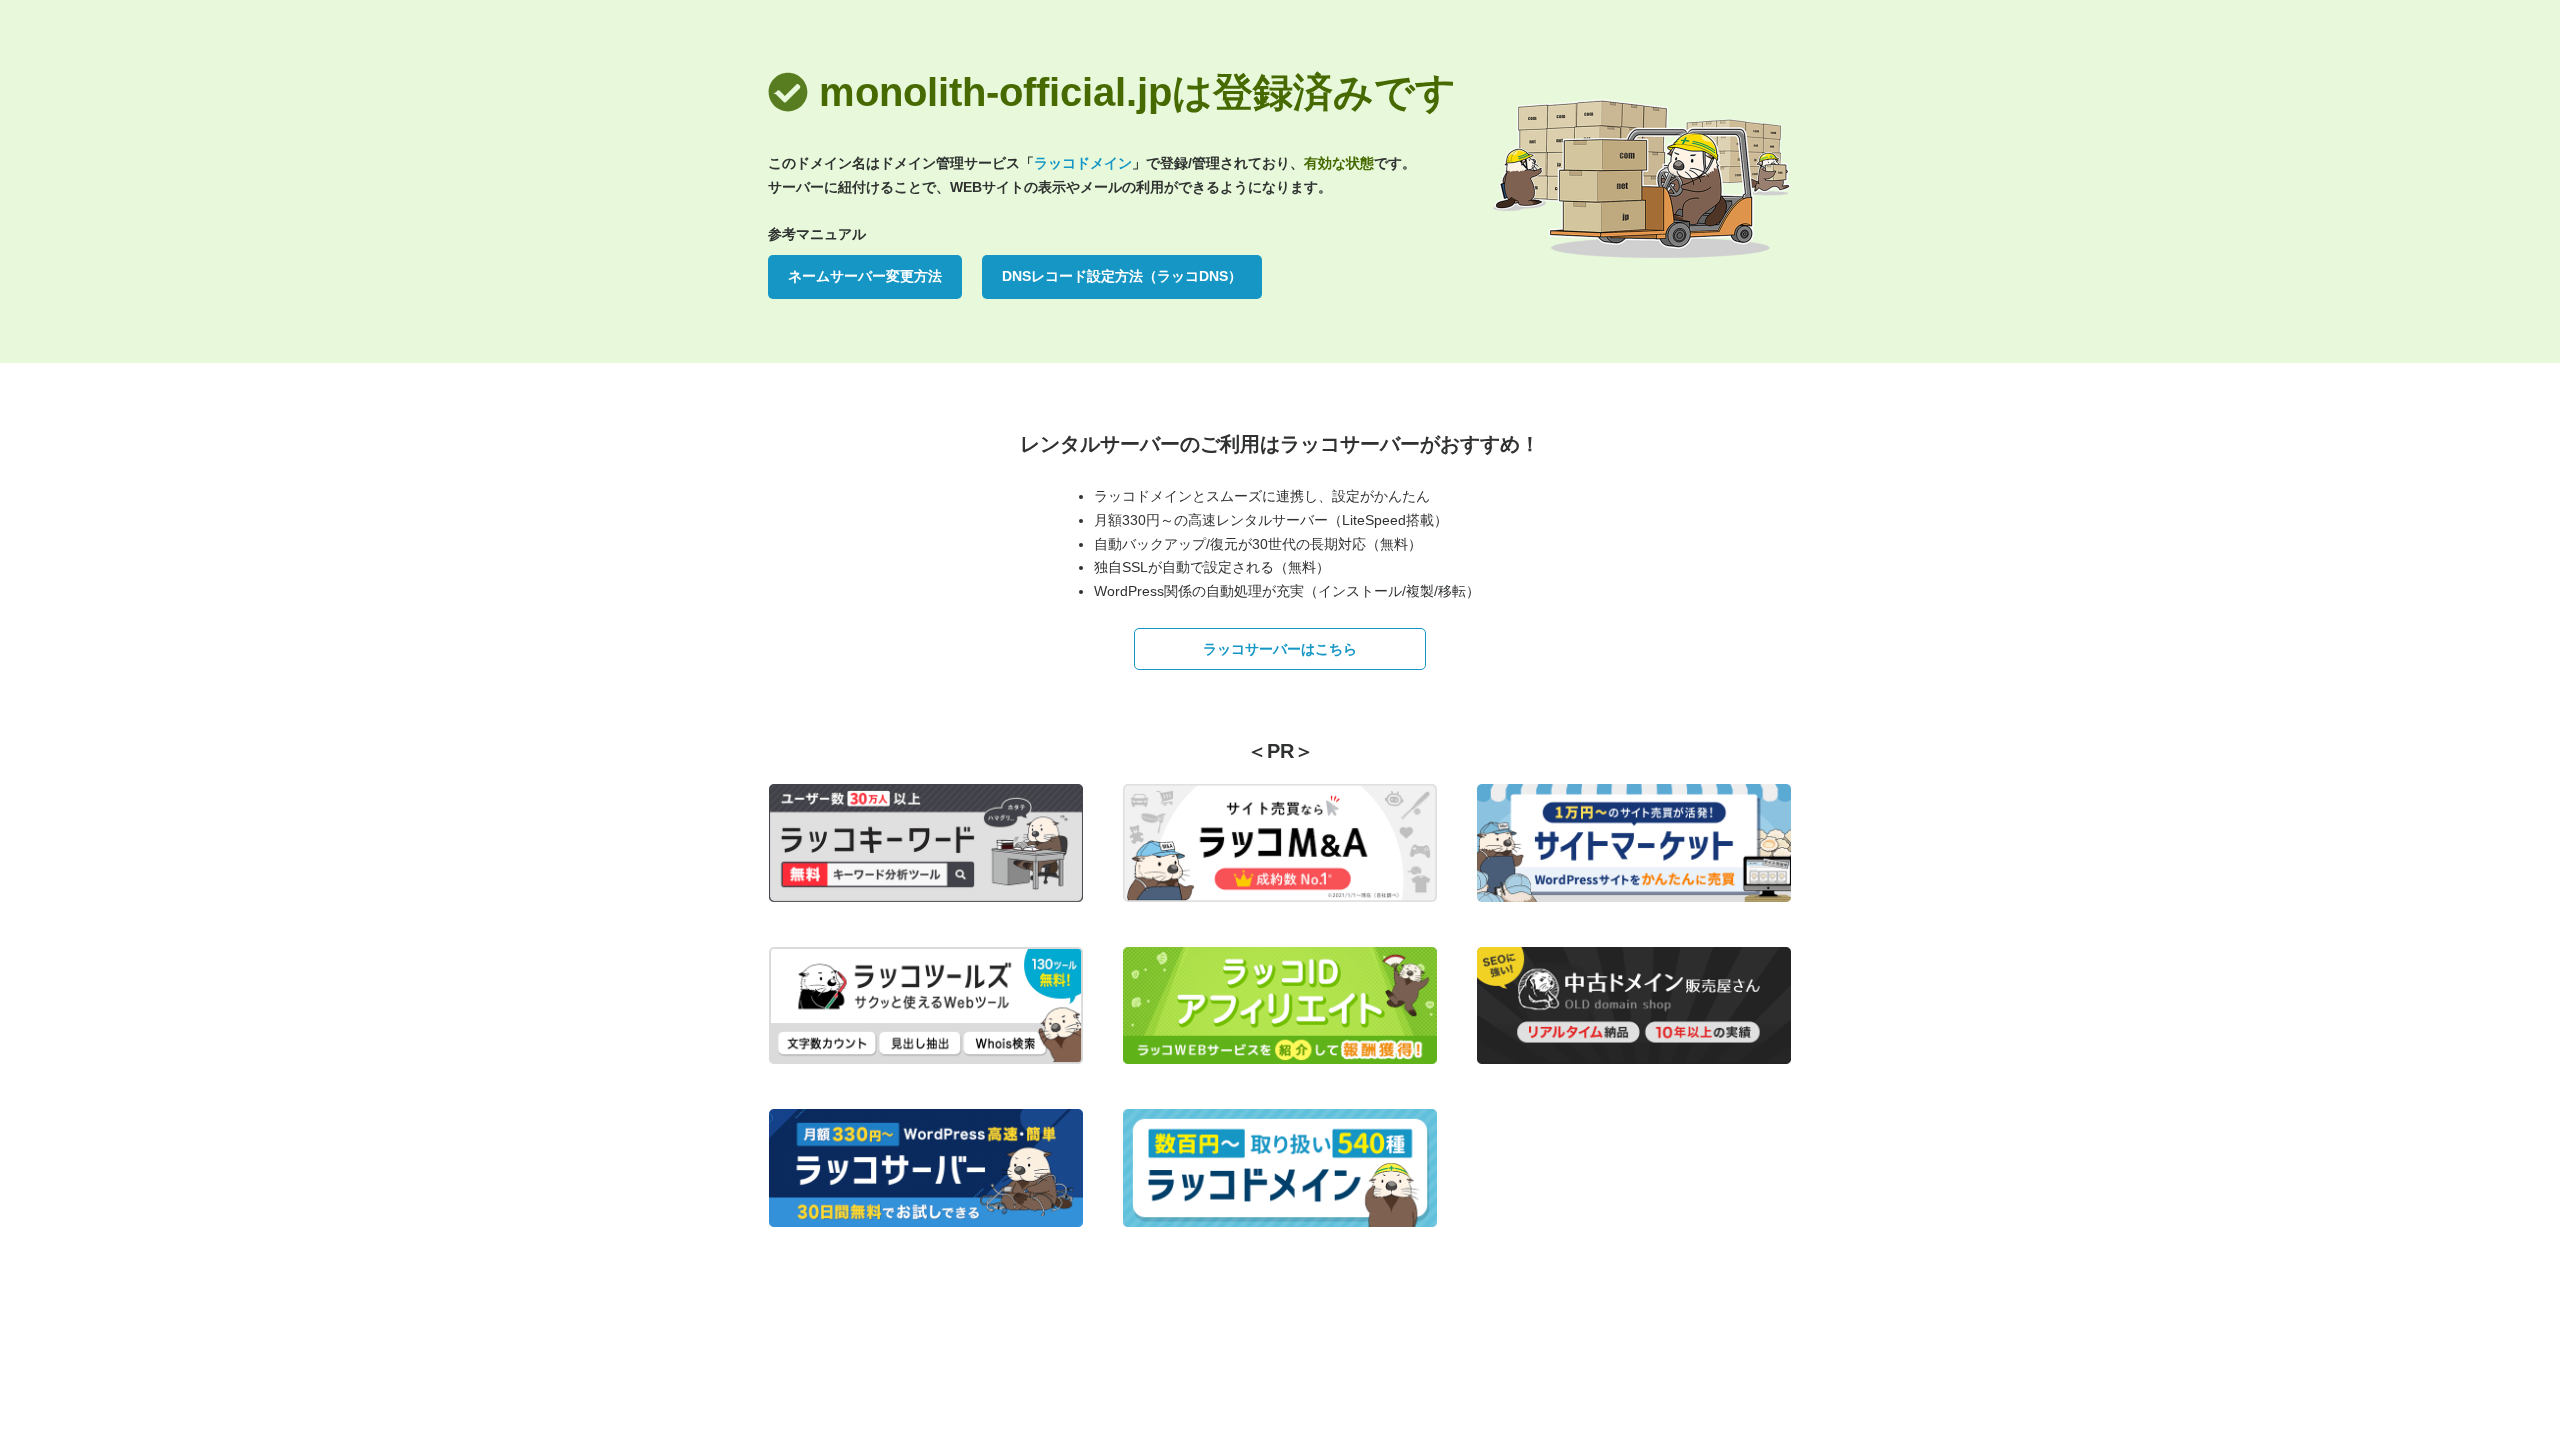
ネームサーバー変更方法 (865, 276)
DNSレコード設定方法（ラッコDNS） (1122, 276)
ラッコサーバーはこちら (1280, 649)
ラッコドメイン (1083, 163)
